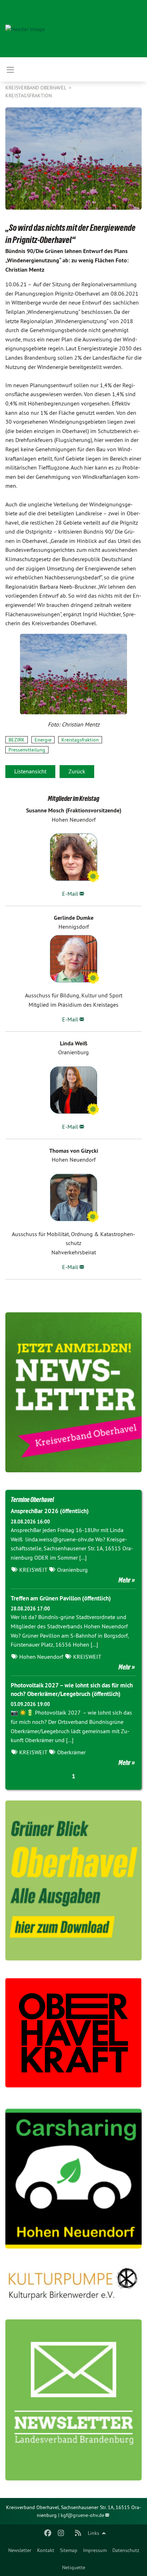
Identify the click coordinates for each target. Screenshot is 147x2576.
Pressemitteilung (27, 750)
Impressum (95, 2550)
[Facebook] (48, 2533)
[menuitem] (20, 2550)
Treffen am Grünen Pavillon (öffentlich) (61, 1598)
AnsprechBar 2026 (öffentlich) (50, 1511)
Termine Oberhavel (32, 1500)
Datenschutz (126, 2550)
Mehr (125, 1580)
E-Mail (70, 894)
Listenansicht (30, 771)
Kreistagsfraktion (29, 96)
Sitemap (69, 2550)
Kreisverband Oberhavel (36, 88)
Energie (43, 740)
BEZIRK (17, 740)
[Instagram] (61, 2533)
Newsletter (20, 2550)
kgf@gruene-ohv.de (82, 2515)
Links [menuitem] (93, 2533)
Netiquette (74, 2567)
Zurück (77, 771)
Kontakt (46, 2550)
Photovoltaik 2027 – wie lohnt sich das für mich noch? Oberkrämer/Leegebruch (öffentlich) (72, 1690)
